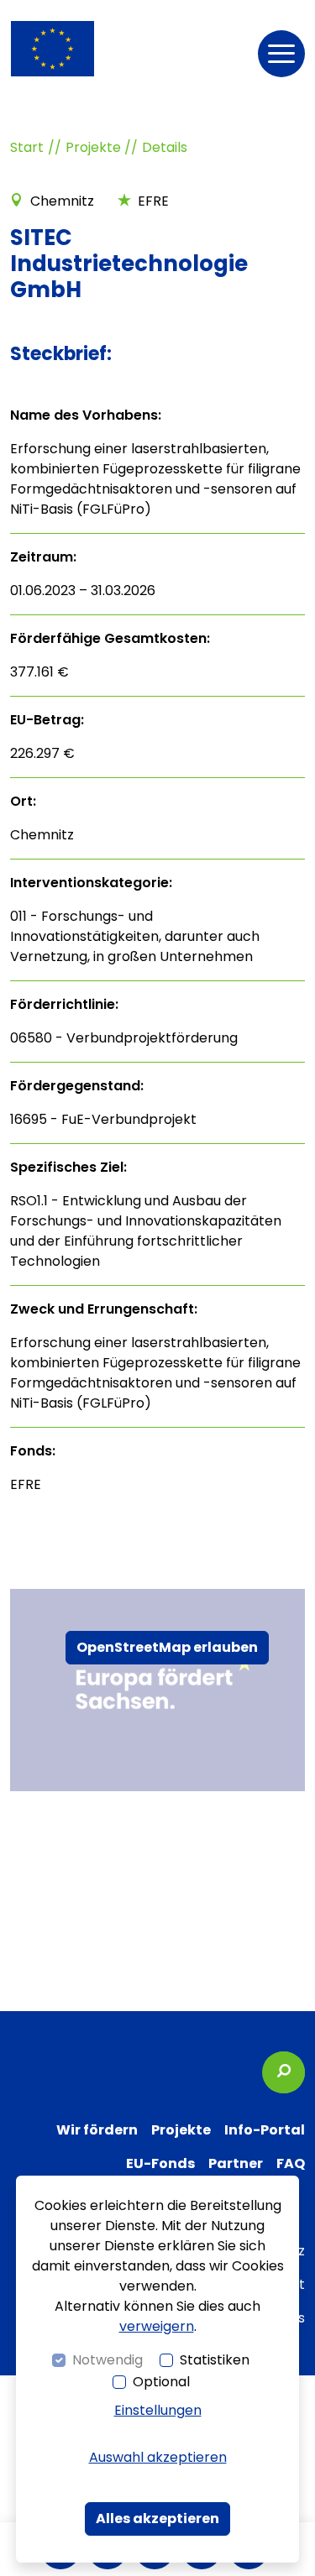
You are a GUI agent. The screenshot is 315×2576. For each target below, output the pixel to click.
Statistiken (215, 2360)
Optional (161, 2382)
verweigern (157, 2326)
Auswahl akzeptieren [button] (158, 2457)
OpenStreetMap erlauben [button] (167, 1647)
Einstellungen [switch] (158, 2410)
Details (165, 147)
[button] (281, 54)
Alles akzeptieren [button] (157, 2519)
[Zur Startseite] (52, 49)
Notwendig (108, 2360)
